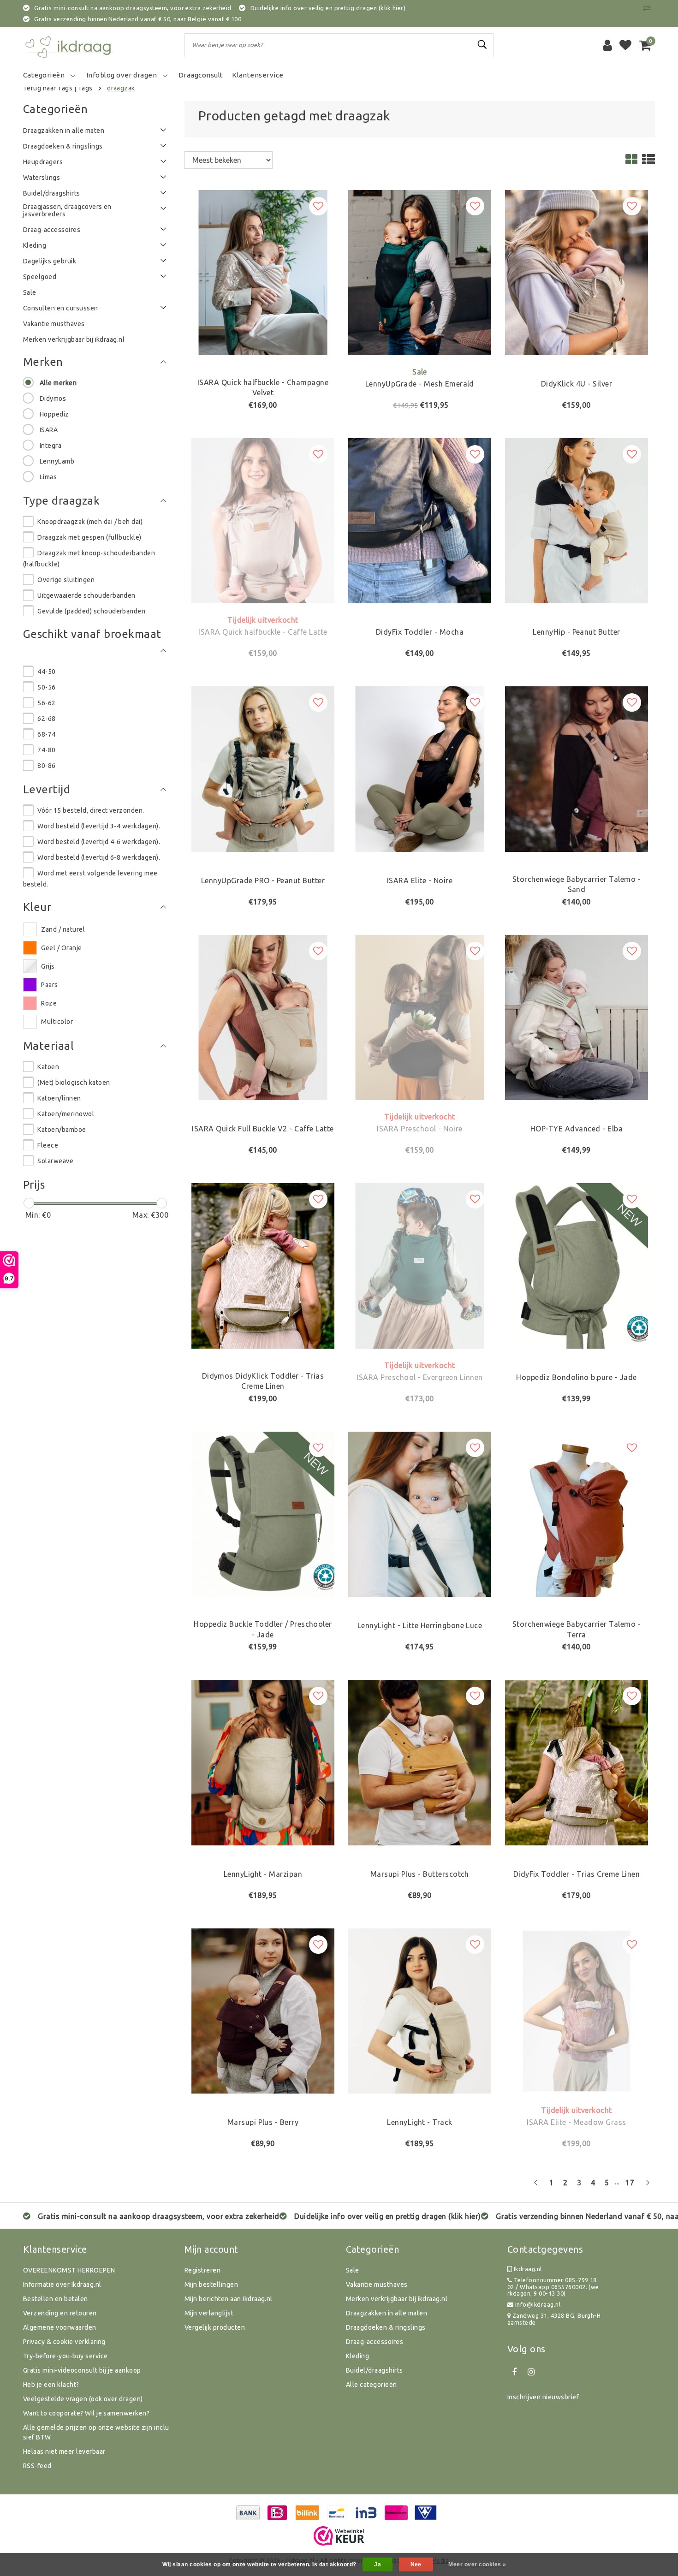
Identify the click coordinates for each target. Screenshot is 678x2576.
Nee (416, 2564)
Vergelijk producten (215, 2327)
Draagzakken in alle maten (387, 2313)
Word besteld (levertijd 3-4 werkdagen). (99, 826)
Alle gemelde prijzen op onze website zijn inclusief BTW (96, 2432)
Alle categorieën (372, 2385)
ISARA (49, 430)
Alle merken (58, 383)
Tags (85, 88)
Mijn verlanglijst (209, 2313)
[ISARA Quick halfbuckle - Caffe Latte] (263, 520)
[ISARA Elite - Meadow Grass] (577, 2010)
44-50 (46, 672)
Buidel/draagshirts (375, 2370)
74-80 (46, 750)
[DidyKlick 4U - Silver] (577, 272)
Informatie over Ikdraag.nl (62, 2284)
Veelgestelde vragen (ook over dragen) (83, 2399)
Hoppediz (54, 414)
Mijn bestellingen (211, 2284)
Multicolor (57, 1022)
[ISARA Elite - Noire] (420, 768)
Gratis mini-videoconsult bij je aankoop (82, 2370)
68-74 (46, 734)
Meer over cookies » (477, 2564)
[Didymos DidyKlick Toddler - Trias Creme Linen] (263, 1265)
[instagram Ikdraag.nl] (531, 2372)
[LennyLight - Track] (420, 2010)
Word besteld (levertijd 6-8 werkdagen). (99, 857)
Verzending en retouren (60, 2313)
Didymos (53, 399)
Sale (353, 2270)
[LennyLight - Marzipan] (263, 1762)
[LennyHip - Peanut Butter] (577, 520)
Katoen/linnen (59, 1098)
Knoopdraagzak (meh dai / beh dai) (90, 522)
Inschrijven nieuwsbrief (543, 2397)
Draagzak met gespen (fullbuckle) (89, 537)
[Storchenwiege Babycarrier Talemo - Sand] (577, 768)
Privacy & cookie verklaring (64, 2342)
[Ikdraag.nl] (69, 45)
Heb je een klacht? (51, 2385)
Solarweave (55, 1161)
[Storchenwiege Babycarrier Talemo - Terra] (577, 1513)
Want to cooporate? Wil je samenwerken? (86, 2413)
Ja (378, 2564)
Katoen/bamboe (62, 1130)
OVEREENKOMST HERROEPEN (69, 2270)
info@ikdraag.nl (538, 2304)
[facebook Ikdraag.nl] (514, 2372)
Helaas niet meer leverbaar (64, 2451)
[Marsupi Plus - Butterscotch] (420, 1762)
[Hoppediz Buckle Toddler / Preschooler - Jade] (263, 1513)
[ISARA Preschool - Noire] (420, 1017)
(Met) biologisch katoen (74, 1083)
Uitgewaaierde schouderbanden (86, 595)
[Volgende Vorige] (648, 2186)
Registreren (202, 2270)
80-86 (46, 766)
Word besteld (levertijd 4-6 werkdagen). (99, 842)
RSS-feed (37, 2466)
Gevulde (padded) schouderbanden (91, 611)
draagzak (121, 88)
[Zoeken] (482, 45)
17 (630, 2183)
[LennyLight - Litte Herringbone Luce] (420, 1513)
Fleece (48, 1145)
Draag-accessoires (375, 2342)
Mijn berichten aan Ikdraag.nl (229, 2299)
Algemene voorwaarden (60, 2327)
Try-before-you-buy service (65, 2356)
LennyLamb (57, 461)
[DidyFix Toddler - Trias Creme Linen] (577, 1762)
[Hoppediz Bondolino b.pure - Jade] (577, 1265)
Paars (49, 985)
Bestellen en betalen (56, 2299)
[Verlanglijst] (625, 45)
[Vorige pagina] (536, 2186)
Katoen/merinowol (66, 1114)
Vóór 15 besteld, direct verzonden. (91, 810)
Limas (48, 477)
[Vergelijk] (649, 8)
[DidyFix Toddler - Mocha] (420, 520)
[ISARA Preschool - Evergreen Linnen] (420, 1265)
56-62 (46, 703)
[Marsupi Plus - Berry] (263, 2010)
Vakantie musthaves (377, 2284)
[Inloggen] (607, 45)
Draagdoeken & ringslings (386, 2327)
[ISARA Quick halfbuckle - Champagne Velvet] (263, 272)
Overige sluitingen (66, 580)
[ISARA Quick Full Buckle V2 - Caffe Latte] (263, 1017)
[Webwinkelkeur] (339, 2536)
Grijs (48, 966)
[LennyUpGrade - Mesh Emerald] (420, 272)
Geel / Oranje (61, 948)
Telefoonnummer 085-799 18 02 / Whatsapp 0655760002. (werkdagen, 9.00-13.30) (553, 2287)
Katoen (48, 1067)
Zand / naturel (63, 929)
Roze (49, 1003)
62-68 (46, 719)
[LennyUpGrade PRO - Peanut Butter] (263, 768)
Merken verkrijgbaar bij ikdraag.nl (397, 2299)
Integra (51, 446)
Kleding (357, 2356)
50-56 (46, 687)
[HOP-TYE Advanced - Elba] (577, 1017)
